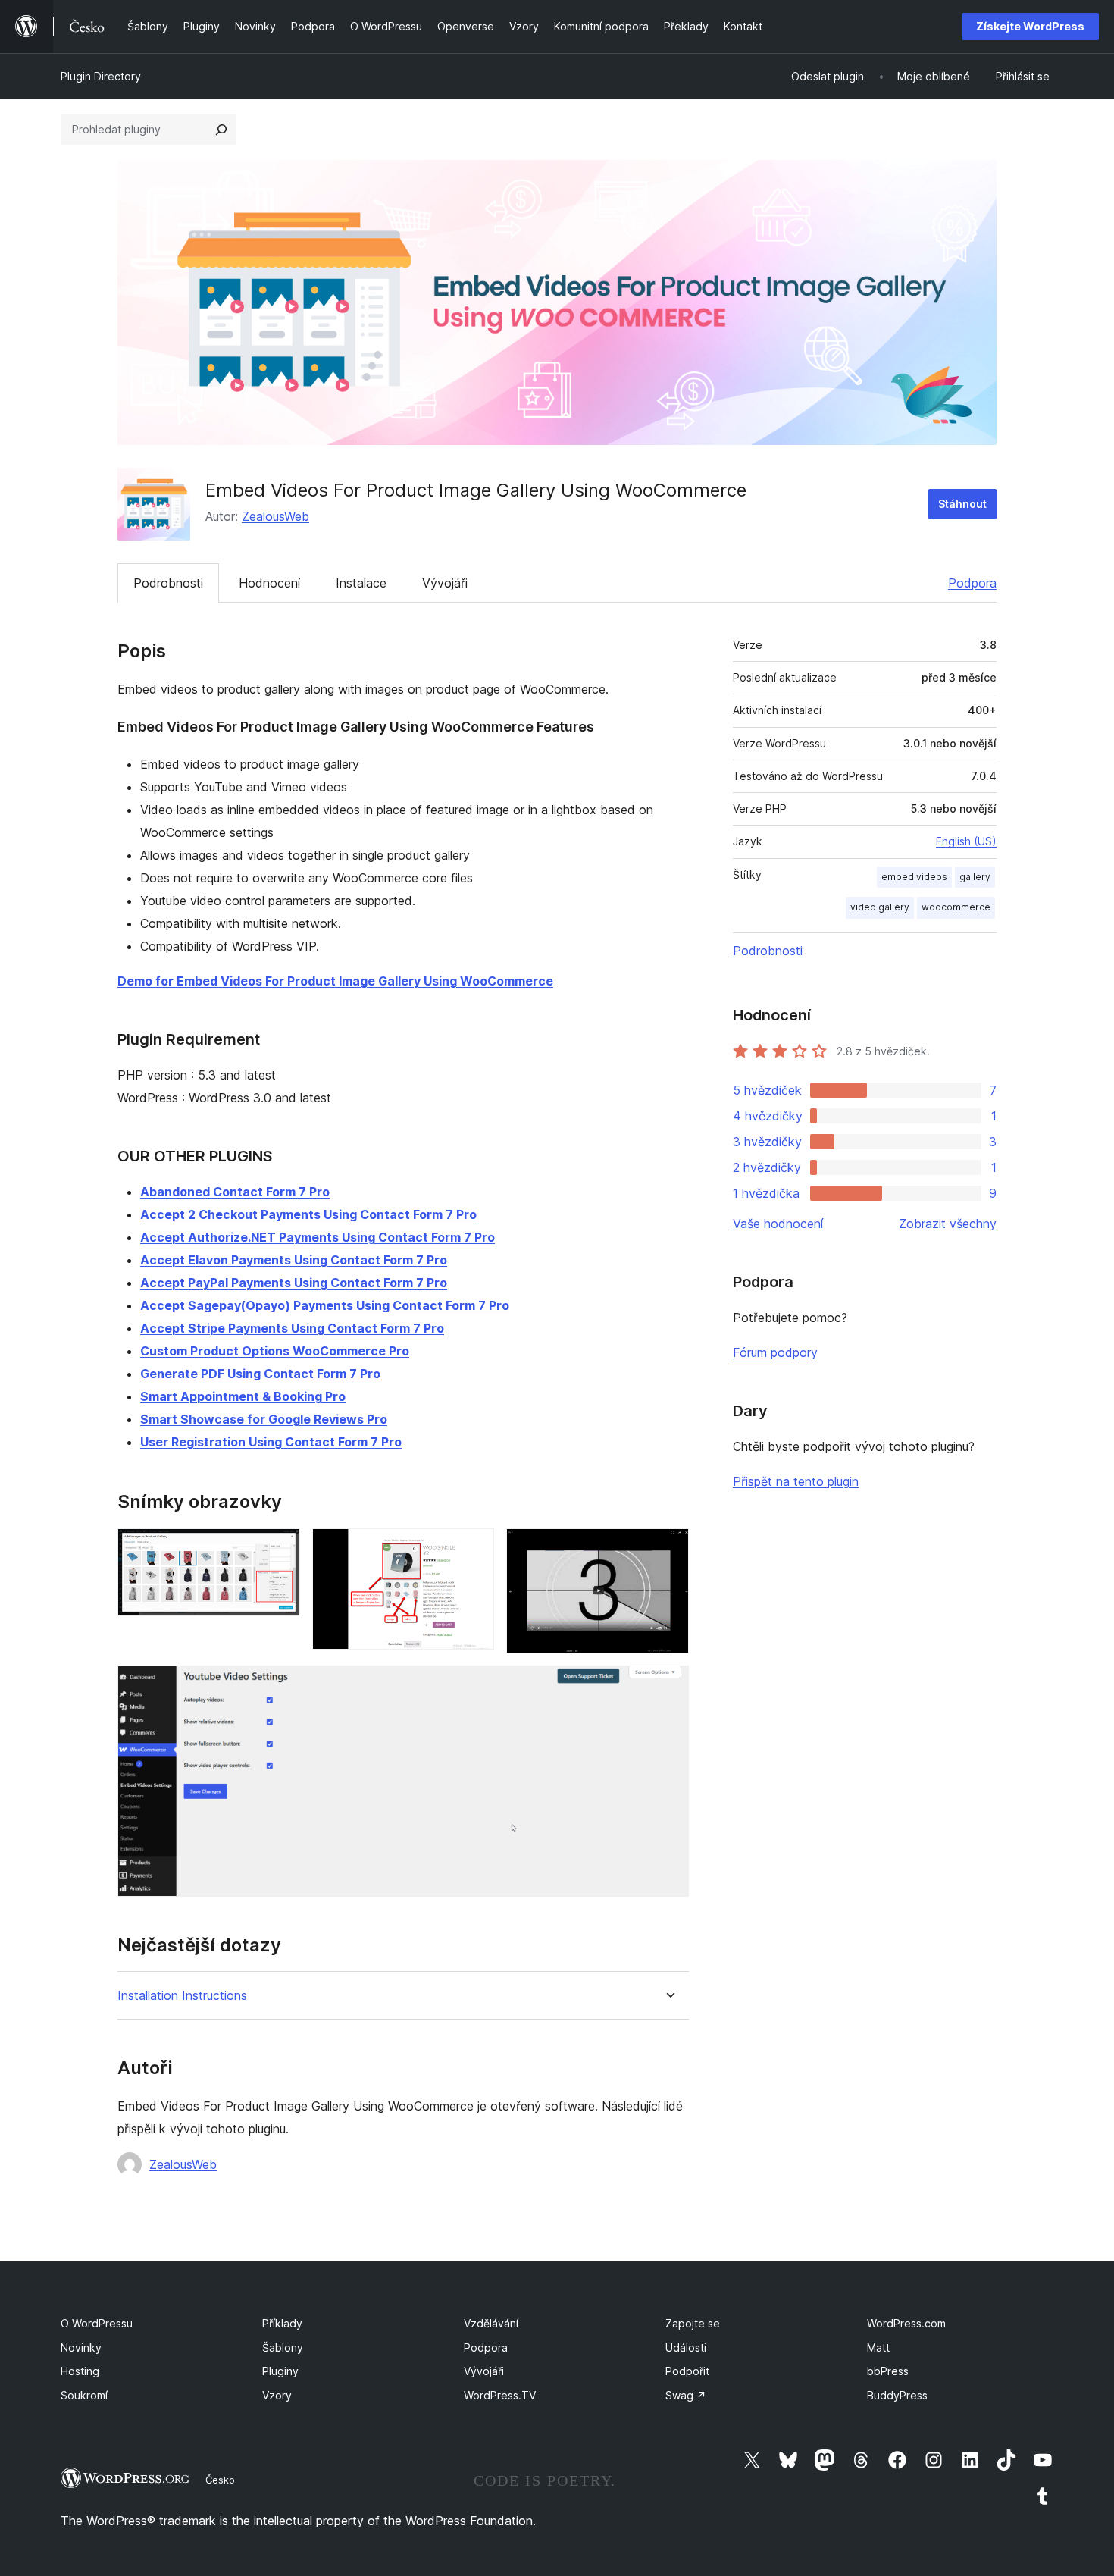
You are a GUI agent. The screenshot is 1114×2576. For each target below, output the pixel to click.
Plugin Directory (101, 76)
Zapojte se (693, 2323)
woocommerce (956, 907)
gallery (975, 877)
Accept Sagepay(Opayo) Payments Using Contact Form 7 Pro (325, 1305)
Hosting (80, 2371)
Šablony (283, 2347)
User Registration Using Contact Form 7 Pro (271, 1442)
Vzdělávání (491, 2323)
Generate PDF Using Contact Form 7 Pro (260, 1374)
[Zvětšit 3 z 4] (668, 1549)
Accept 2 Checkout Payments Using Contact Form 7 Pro (308, 1214)
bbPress (888, 2371)
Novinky (81, 2347)
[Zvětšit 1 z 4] (280, 1549)
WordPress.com (906, 2323)
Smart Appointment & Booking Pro (243, 1396)
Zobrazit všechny (948, 1224)
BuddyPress (897, 2395)
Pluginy (280, 2371)
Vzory (277, 2395)
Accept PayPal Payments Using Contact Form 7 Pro (294, 1283)
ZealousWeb (275, 516)
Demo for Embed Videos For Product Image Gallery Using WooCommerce (335, 981)
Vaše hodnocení (778, 1224)
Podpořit (687, 2371)
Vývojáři (445, 583)
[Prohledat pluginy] (221, 130)
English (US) (966, 841)
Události (686, 2347)
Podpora (972, 583)
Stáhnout (962, 504)
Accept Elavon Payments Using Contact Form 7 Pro (294, 1260)
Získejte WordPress (1030, 26)
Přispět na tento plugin (796, 1481)
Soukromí (84, 2395)
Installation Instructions (182, 1996)
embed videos (914, 877)
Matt (878, 2347)
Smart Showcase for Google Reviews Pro (264, 1419)
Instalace (361, 583)
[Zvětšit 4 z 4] (668, 1686)
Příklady (282, 2323)
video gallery (880, 907)
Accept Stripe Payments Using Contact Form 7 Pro (292, 1328)
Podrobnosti (168, 583)
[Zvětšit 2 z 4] (474, 1549)
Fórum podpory (775, 1352)
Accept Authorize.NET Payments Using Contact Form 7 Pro (318, 1237)
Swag (686, 2395)
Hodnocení (269, 583)
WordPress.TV (500, 2395)
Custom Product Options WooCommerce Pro (275, 1351)
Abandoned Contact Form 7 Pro (235, 1192)
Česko (220, 2480)
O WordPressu (97, 2323)
